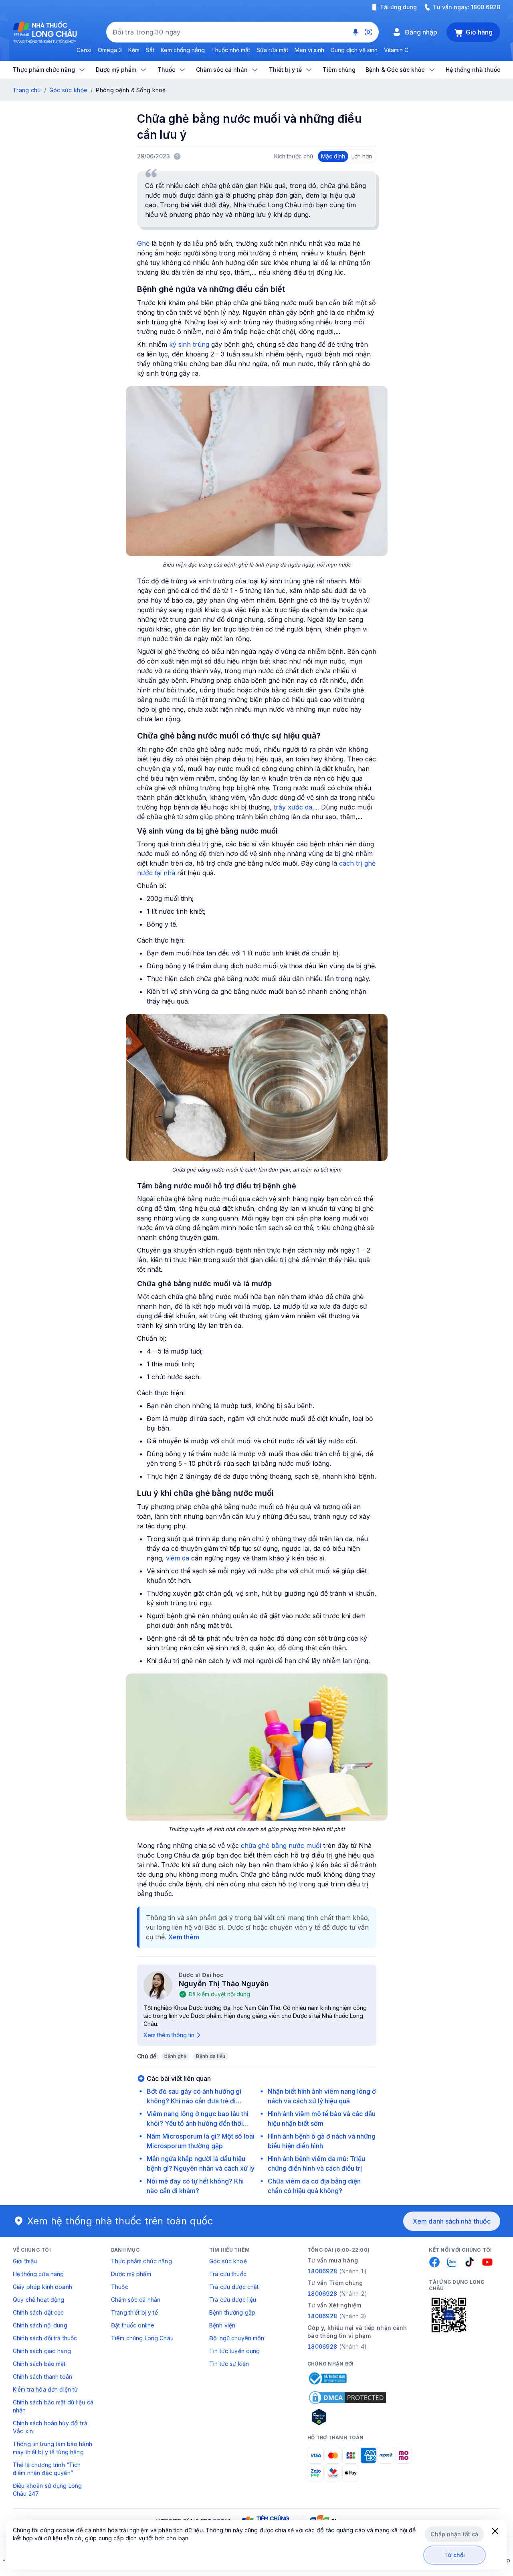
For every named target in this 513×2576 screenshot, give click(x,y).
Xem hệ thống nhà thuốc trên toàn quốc (120, 2221)
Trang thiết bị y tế (134, 2312)
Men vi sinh (309, 50)
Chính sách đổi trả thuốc (45, 2338)
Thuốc (120, 2287)
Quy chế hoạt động (38, 2300)
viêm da (178, 1558)
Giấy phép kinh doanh (42, 2287)
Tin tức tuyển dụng (235, 2351)
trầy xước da (293, 807)
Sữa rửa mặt (272, 50)
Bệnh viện (222, 2325)
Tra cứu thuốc (228, 2274)
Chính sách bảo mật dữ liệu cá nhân (53, 2406)
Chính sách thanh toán (42, 2377)
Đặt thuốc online (133, 2325)
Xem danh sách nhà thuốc (452, 2221)
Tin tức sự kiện (229, 2364)
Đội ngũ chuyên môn (237, 2338)
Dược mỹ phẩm (131, 2274)
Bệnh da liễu (211, 2056)
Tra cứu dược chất (234, 2287)
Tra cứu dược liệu (233, 2300)
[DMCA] (347, 2398)
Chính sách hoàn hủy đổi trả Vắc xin (50, 2427)
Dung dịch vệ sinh (354, 50)
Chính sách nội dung (40, 2325)
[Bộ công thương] (327, 2378)
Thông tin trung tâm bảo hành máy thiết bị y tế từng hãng (53, 2448)
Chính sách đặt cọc (38, 2312)
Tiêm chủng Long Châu (142, 2338)
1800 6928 (486, 7)
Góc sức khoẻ (228, 2261)
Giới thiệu (25, 2261)
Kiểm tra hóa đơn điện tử (45, 2389)
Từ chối (455, 2555)
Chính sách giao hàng (42, 2351)
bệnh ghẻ (176, 2056)
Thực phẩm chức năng (141, 2261)
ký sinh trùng (189, 344)
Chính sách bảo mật (39, 2364)
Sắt (150, 50)
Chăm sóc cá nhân (136, 2300)
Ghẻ (143, 243)
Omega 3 (110, 50)
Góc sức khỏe (68, 90)
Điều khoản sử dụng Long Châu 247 (47, 2490)
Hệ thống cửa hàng (38, 2274)
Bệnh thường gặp (232, 2312)
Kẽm (134, 50)
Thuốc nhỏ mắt (231, 50)
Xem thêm (184, 1937)
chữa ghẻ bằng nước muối (281, 1845)
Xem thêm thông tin (169, 2035)
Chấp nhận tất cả (454, 2534)
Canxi (84, 50)
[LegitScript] (347, 2417)
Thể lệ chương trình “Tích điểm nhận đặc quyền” (47, 2469)
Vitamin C (396, 50)
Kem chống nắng (183, 50)
